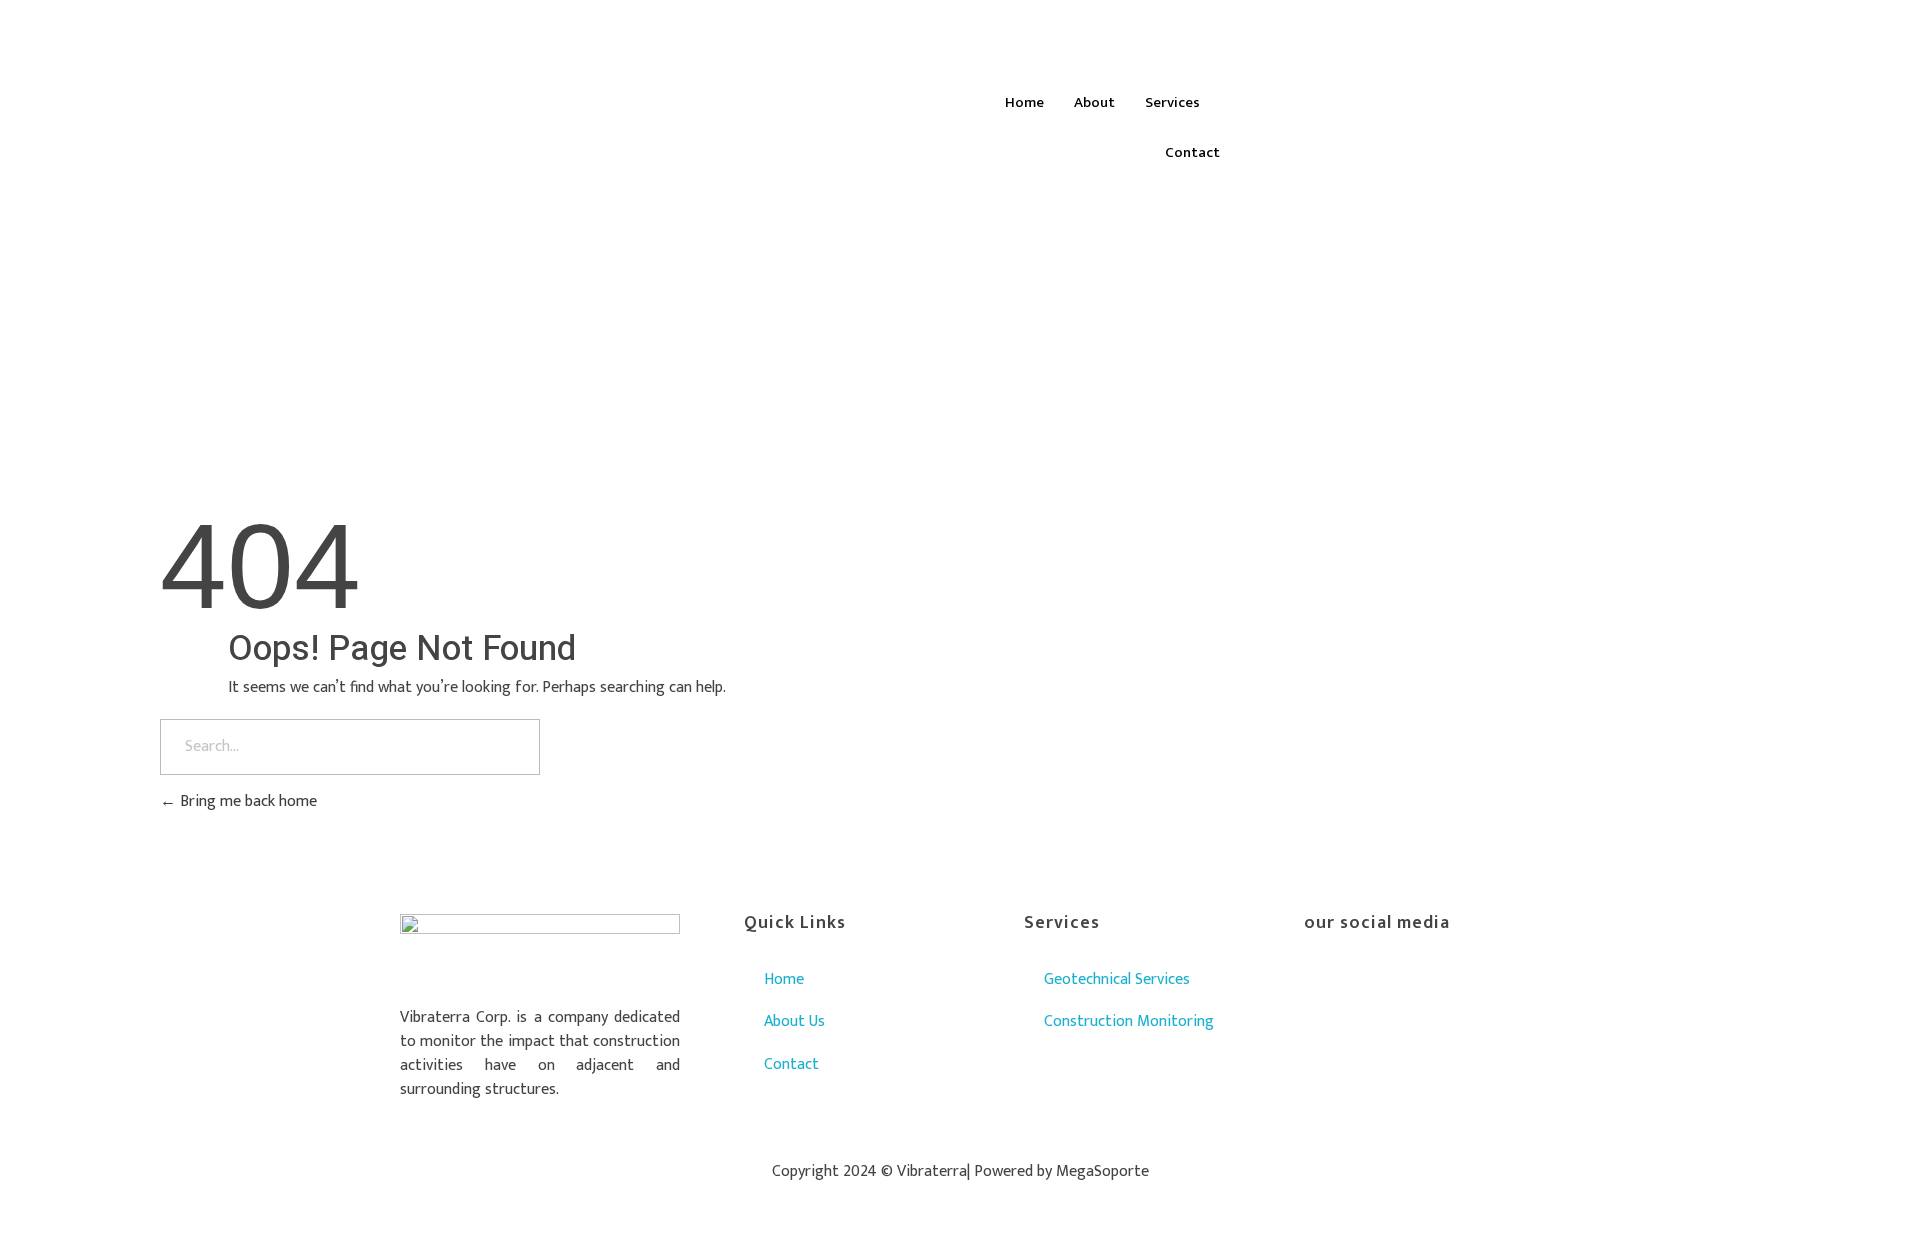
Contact (1192, 152)
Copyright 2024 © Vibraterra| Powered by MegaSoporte (960, 1171)
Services (1172, 102)
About (1094, 102)
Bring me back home (246, 801)
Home (1024, 102)
